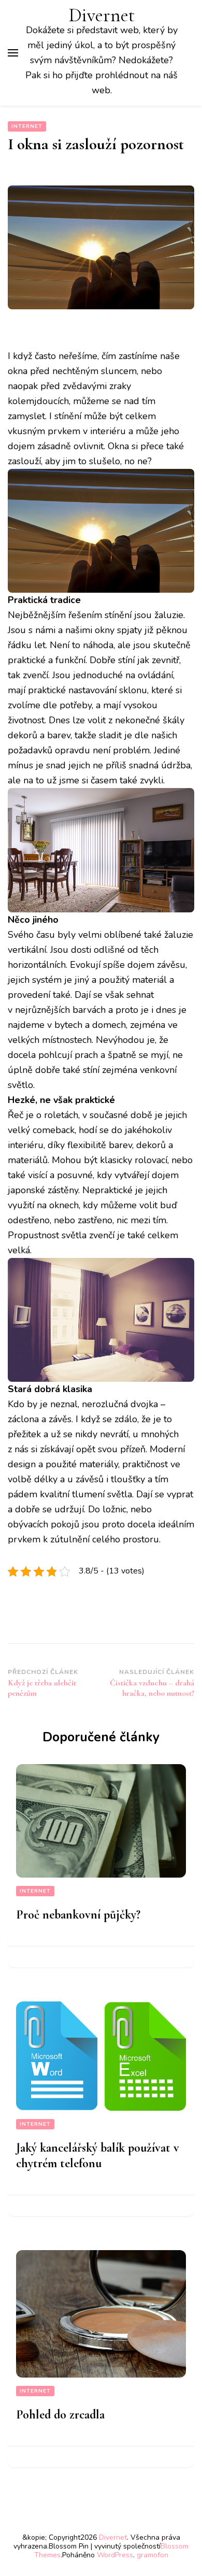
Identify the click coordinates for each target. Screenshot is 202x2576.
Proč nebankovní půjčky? (78, 1915)
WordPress (115, 2555)
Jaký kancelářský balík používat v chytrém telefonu (98, 2156)
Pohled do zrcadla (60, 2415)
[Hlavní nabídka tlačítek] (13, 53)
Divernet (102, 15)
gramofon (153, 2555)
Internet (27, 126)
